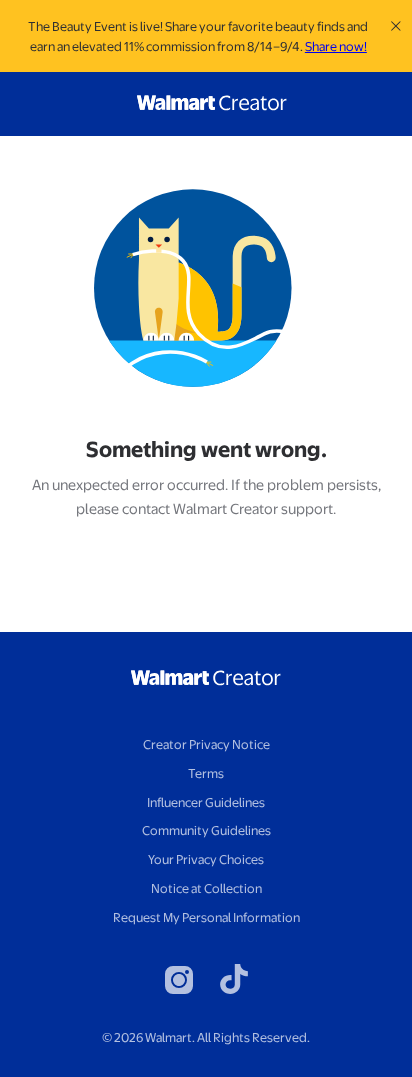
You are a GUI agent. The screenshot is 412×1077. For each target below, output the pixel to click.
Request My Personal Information (206, 917)
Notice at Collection (206, 888)
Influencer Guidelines (206, 802)
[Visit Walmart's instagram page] (179, 980)
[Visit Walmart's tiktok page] (234, 980)
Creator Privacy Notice (206, 744)
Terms (206, 773)
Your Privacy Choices (206, 859)
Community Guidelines (206, 830)
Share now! (336, 46)
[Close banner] (396, 26)
